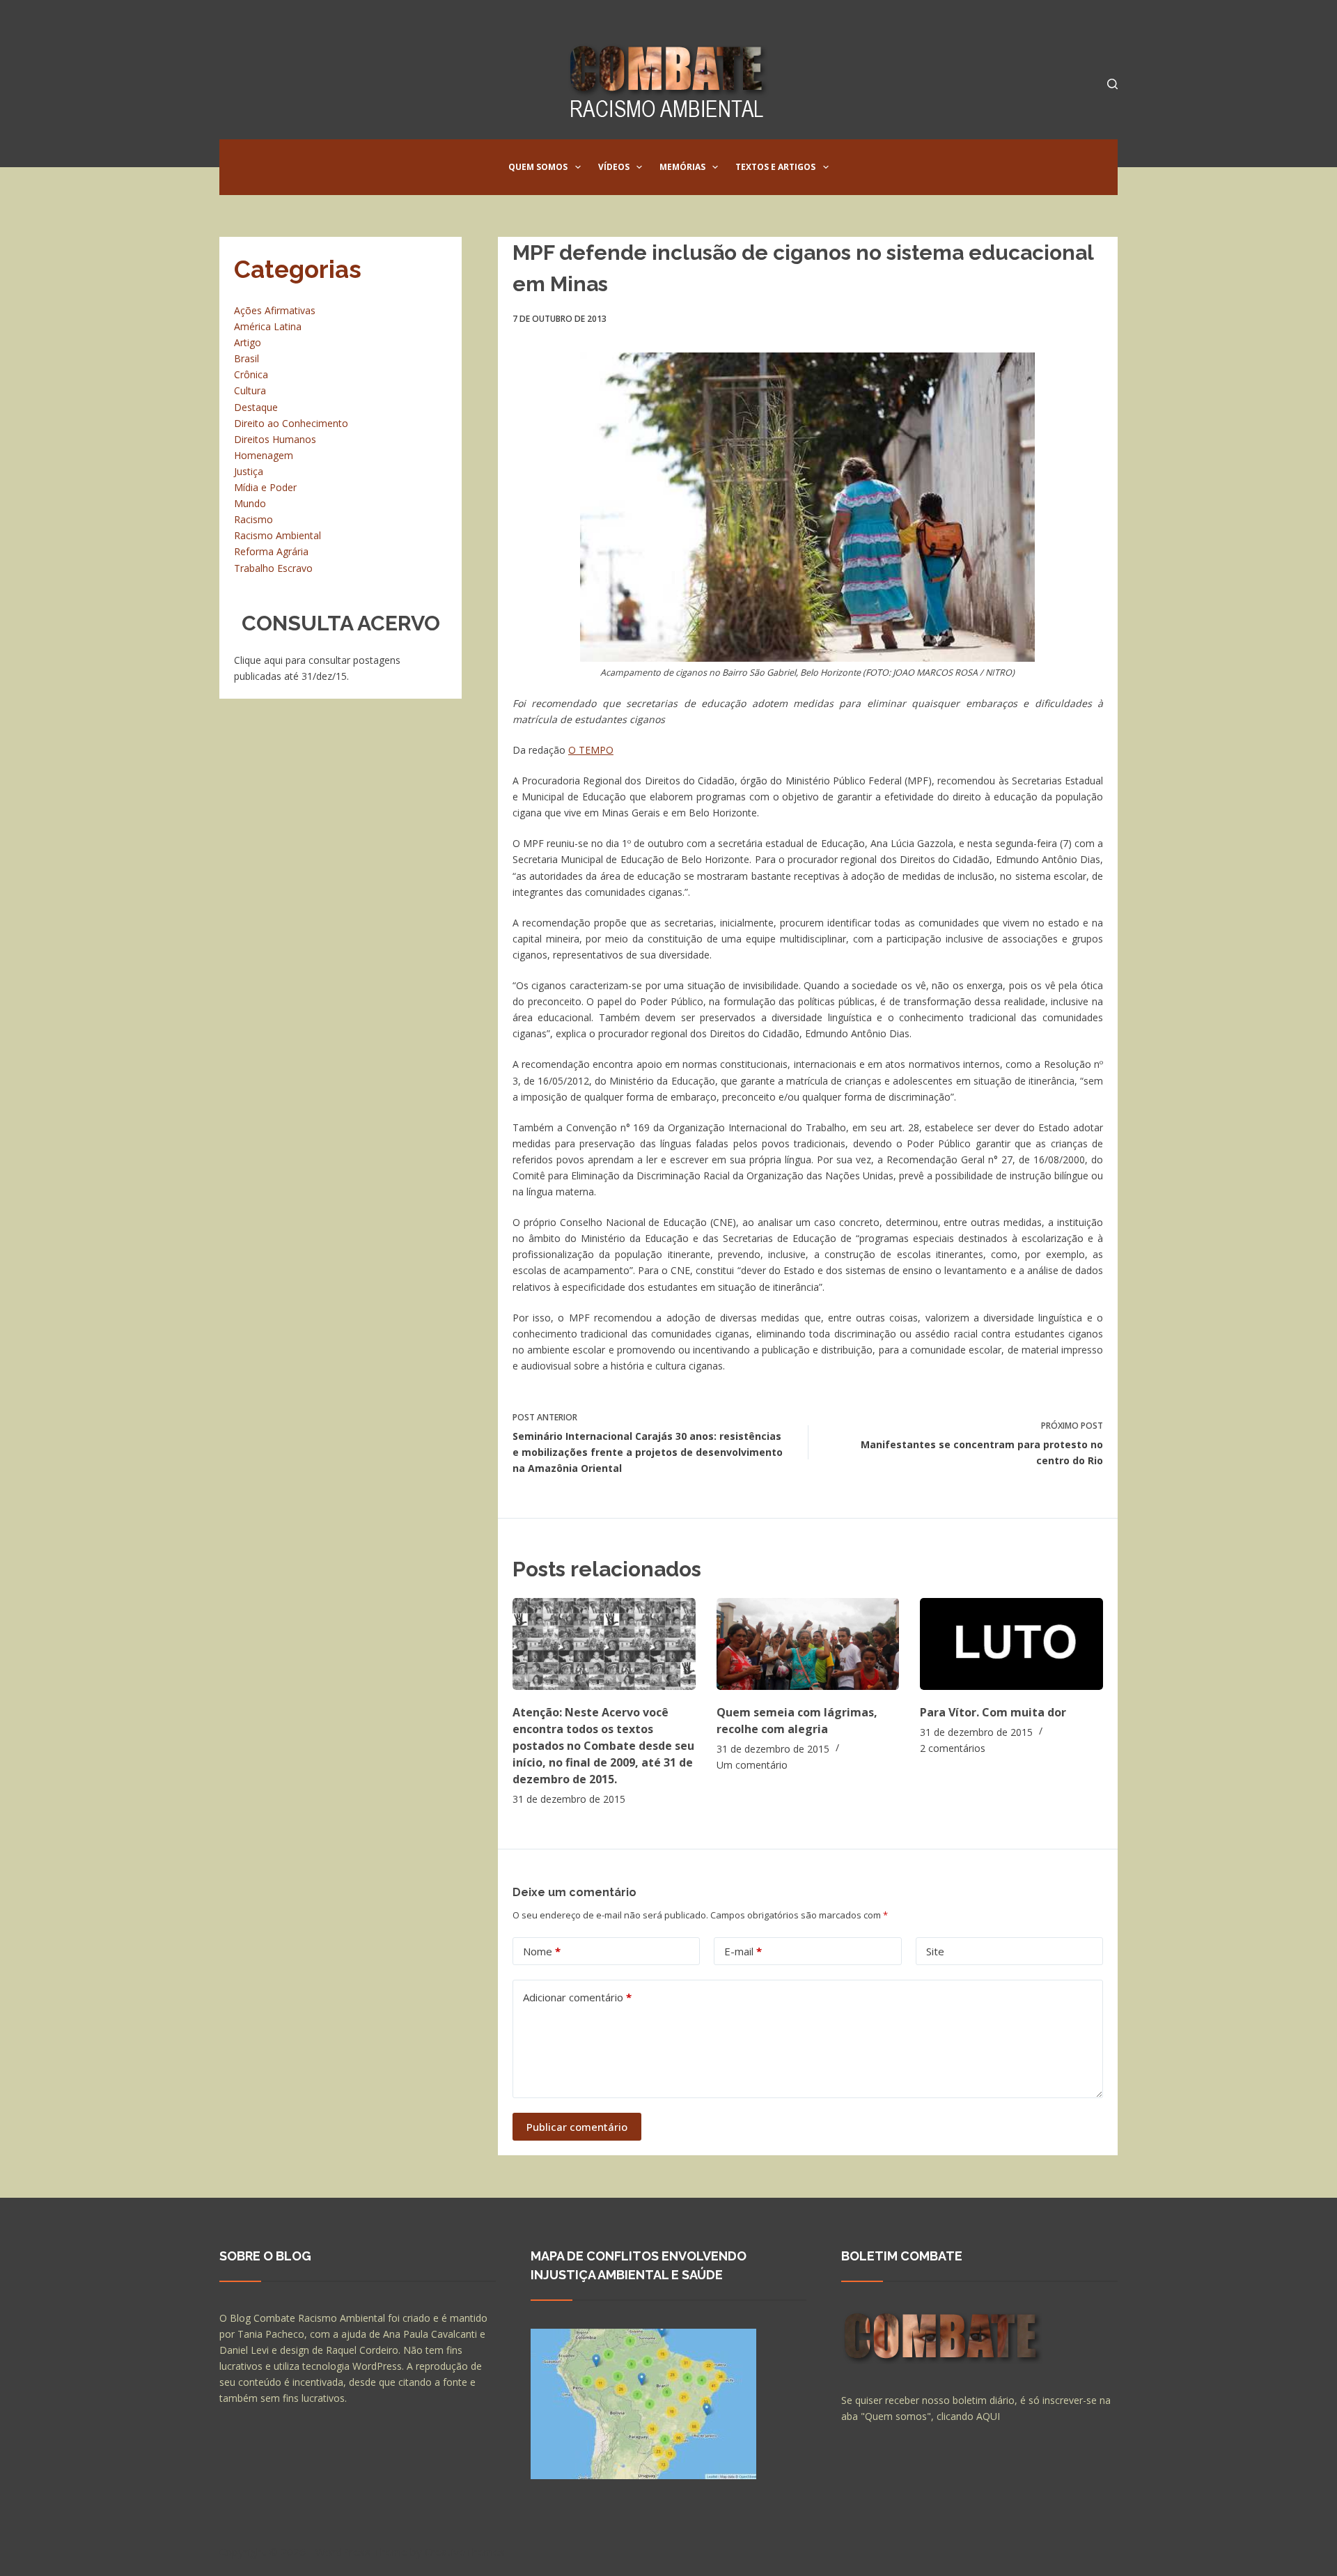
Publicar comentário (577, 2127)
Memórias (682, 167)
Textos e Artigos (775, 167)
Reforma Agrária (271, 551)
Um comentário (752, 1765)
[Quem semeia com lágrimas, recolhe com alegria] (808, 1644)
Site (935, 1951)
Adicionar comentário (577, 1997)
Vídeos (614, 167)
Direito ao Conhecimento (291, 423)
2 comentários (953, 1748)
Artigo (248, 342)
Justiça (249, 471)
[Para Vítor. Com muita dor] (1011, 1644)
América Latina (268, 326)
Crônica (251, 374)
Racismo (253, 519)
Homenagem (264, 455)
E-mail (743, 1951)
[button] (578, 167)
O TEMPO (591, 750)
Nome (542, 1951)
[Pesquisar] (1112, 84)
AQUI (988, 2416)
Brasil (247, 358)
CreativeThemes (465, 2552)
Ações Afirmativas (275, 310)
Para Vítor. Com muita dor (993, 1712)
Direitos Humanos (275, 439)
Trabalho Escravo (273, 568)
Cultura (250, 390)
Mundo (250, 503)
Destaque (256, 407)
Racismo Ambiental (277, 535)
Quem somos (538, 167)
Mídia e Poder (265, 487)
